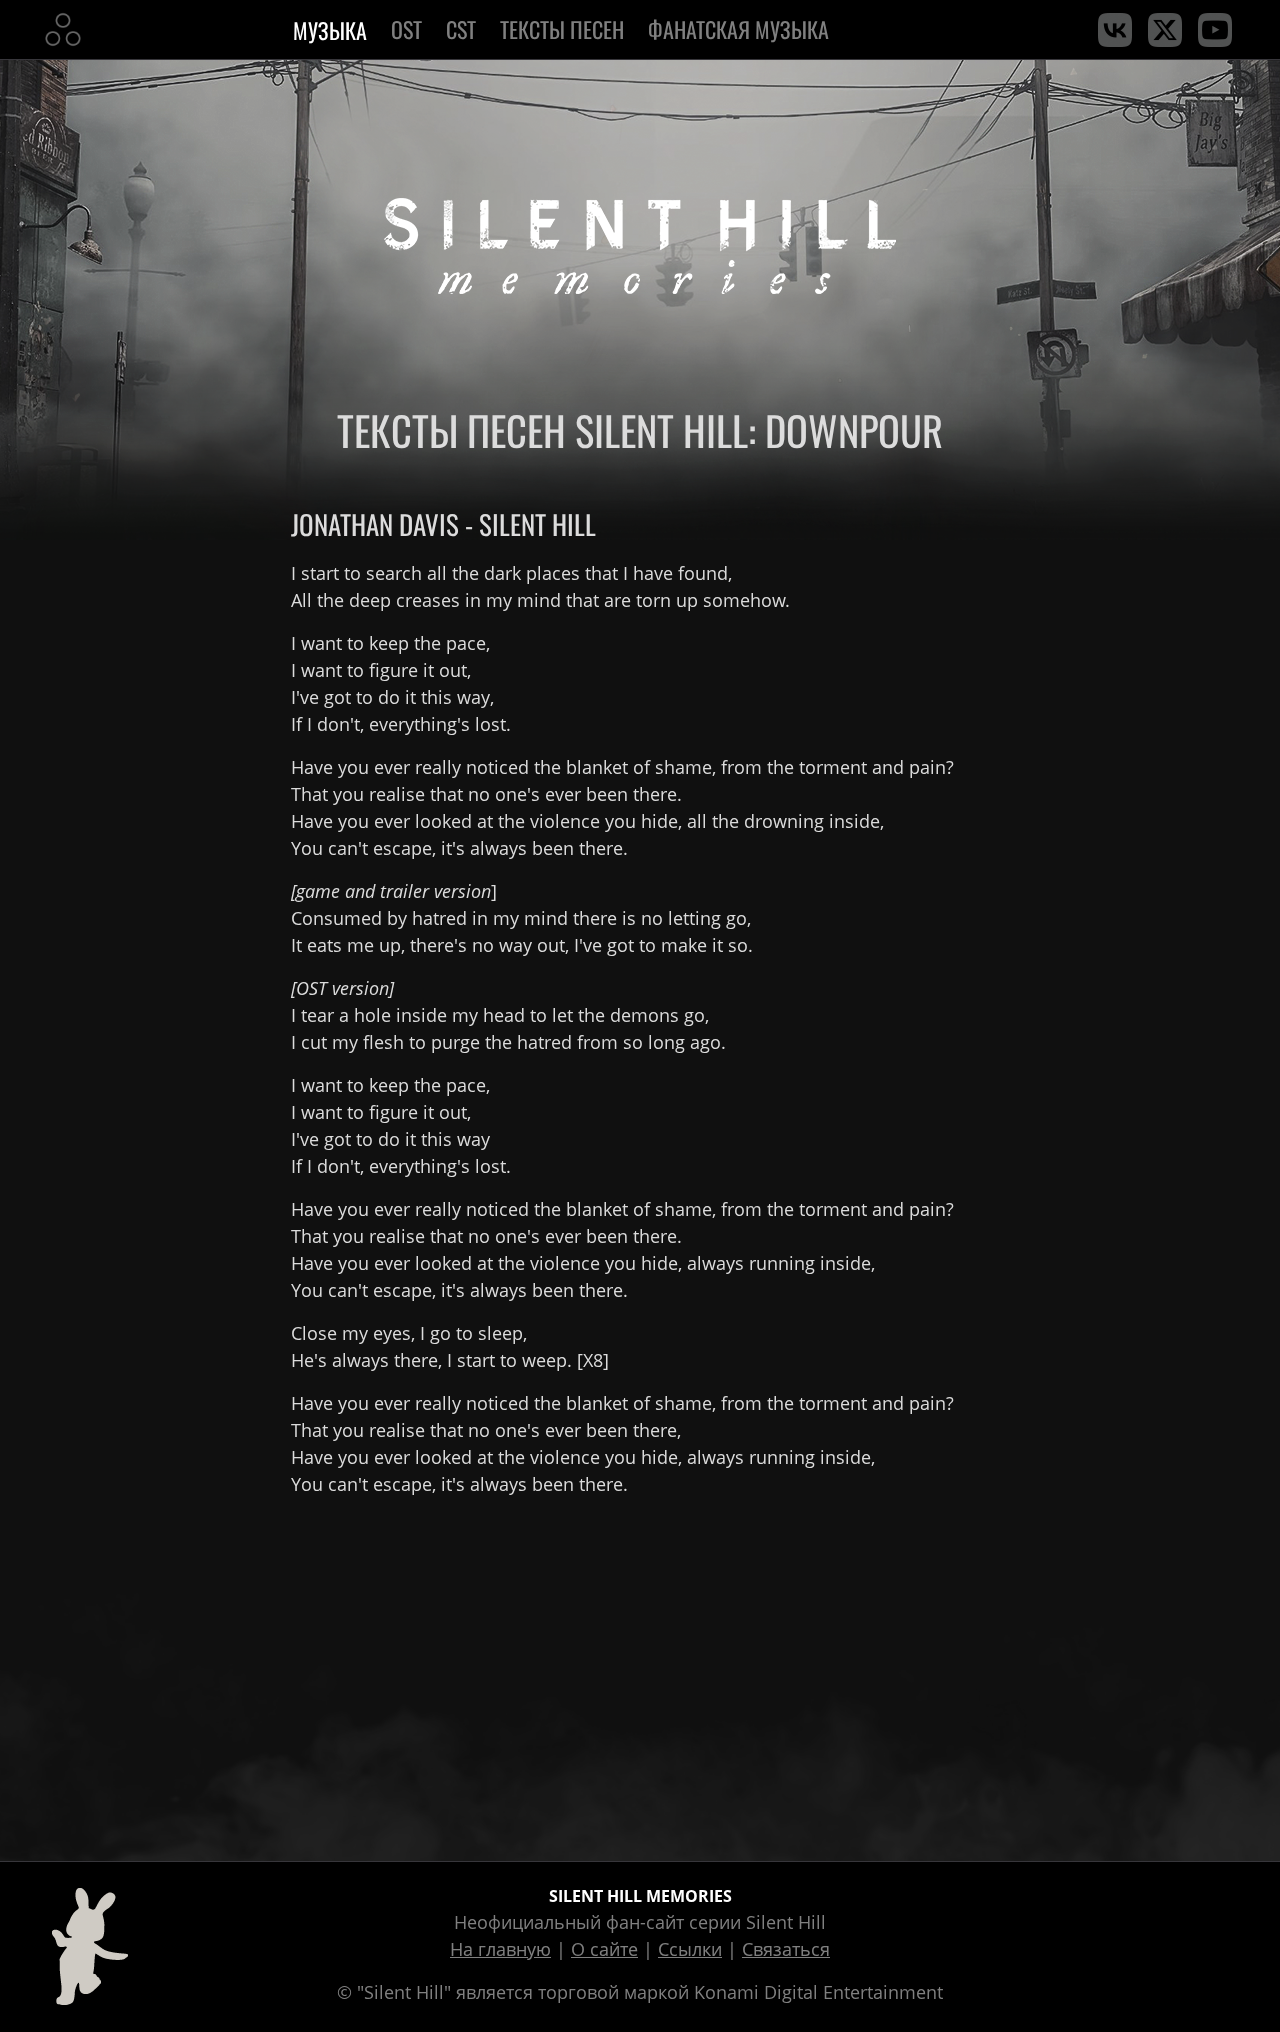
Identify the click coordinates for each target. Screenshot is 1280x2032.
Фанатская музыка (738, 29)
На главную (500, 1949)
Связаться (786, 1949)
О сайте (604, 1949)
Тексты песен (562, 29)
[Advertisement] (640, 1675)
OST (406, 29)
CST (461, 29)
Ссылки (690, 1949)
